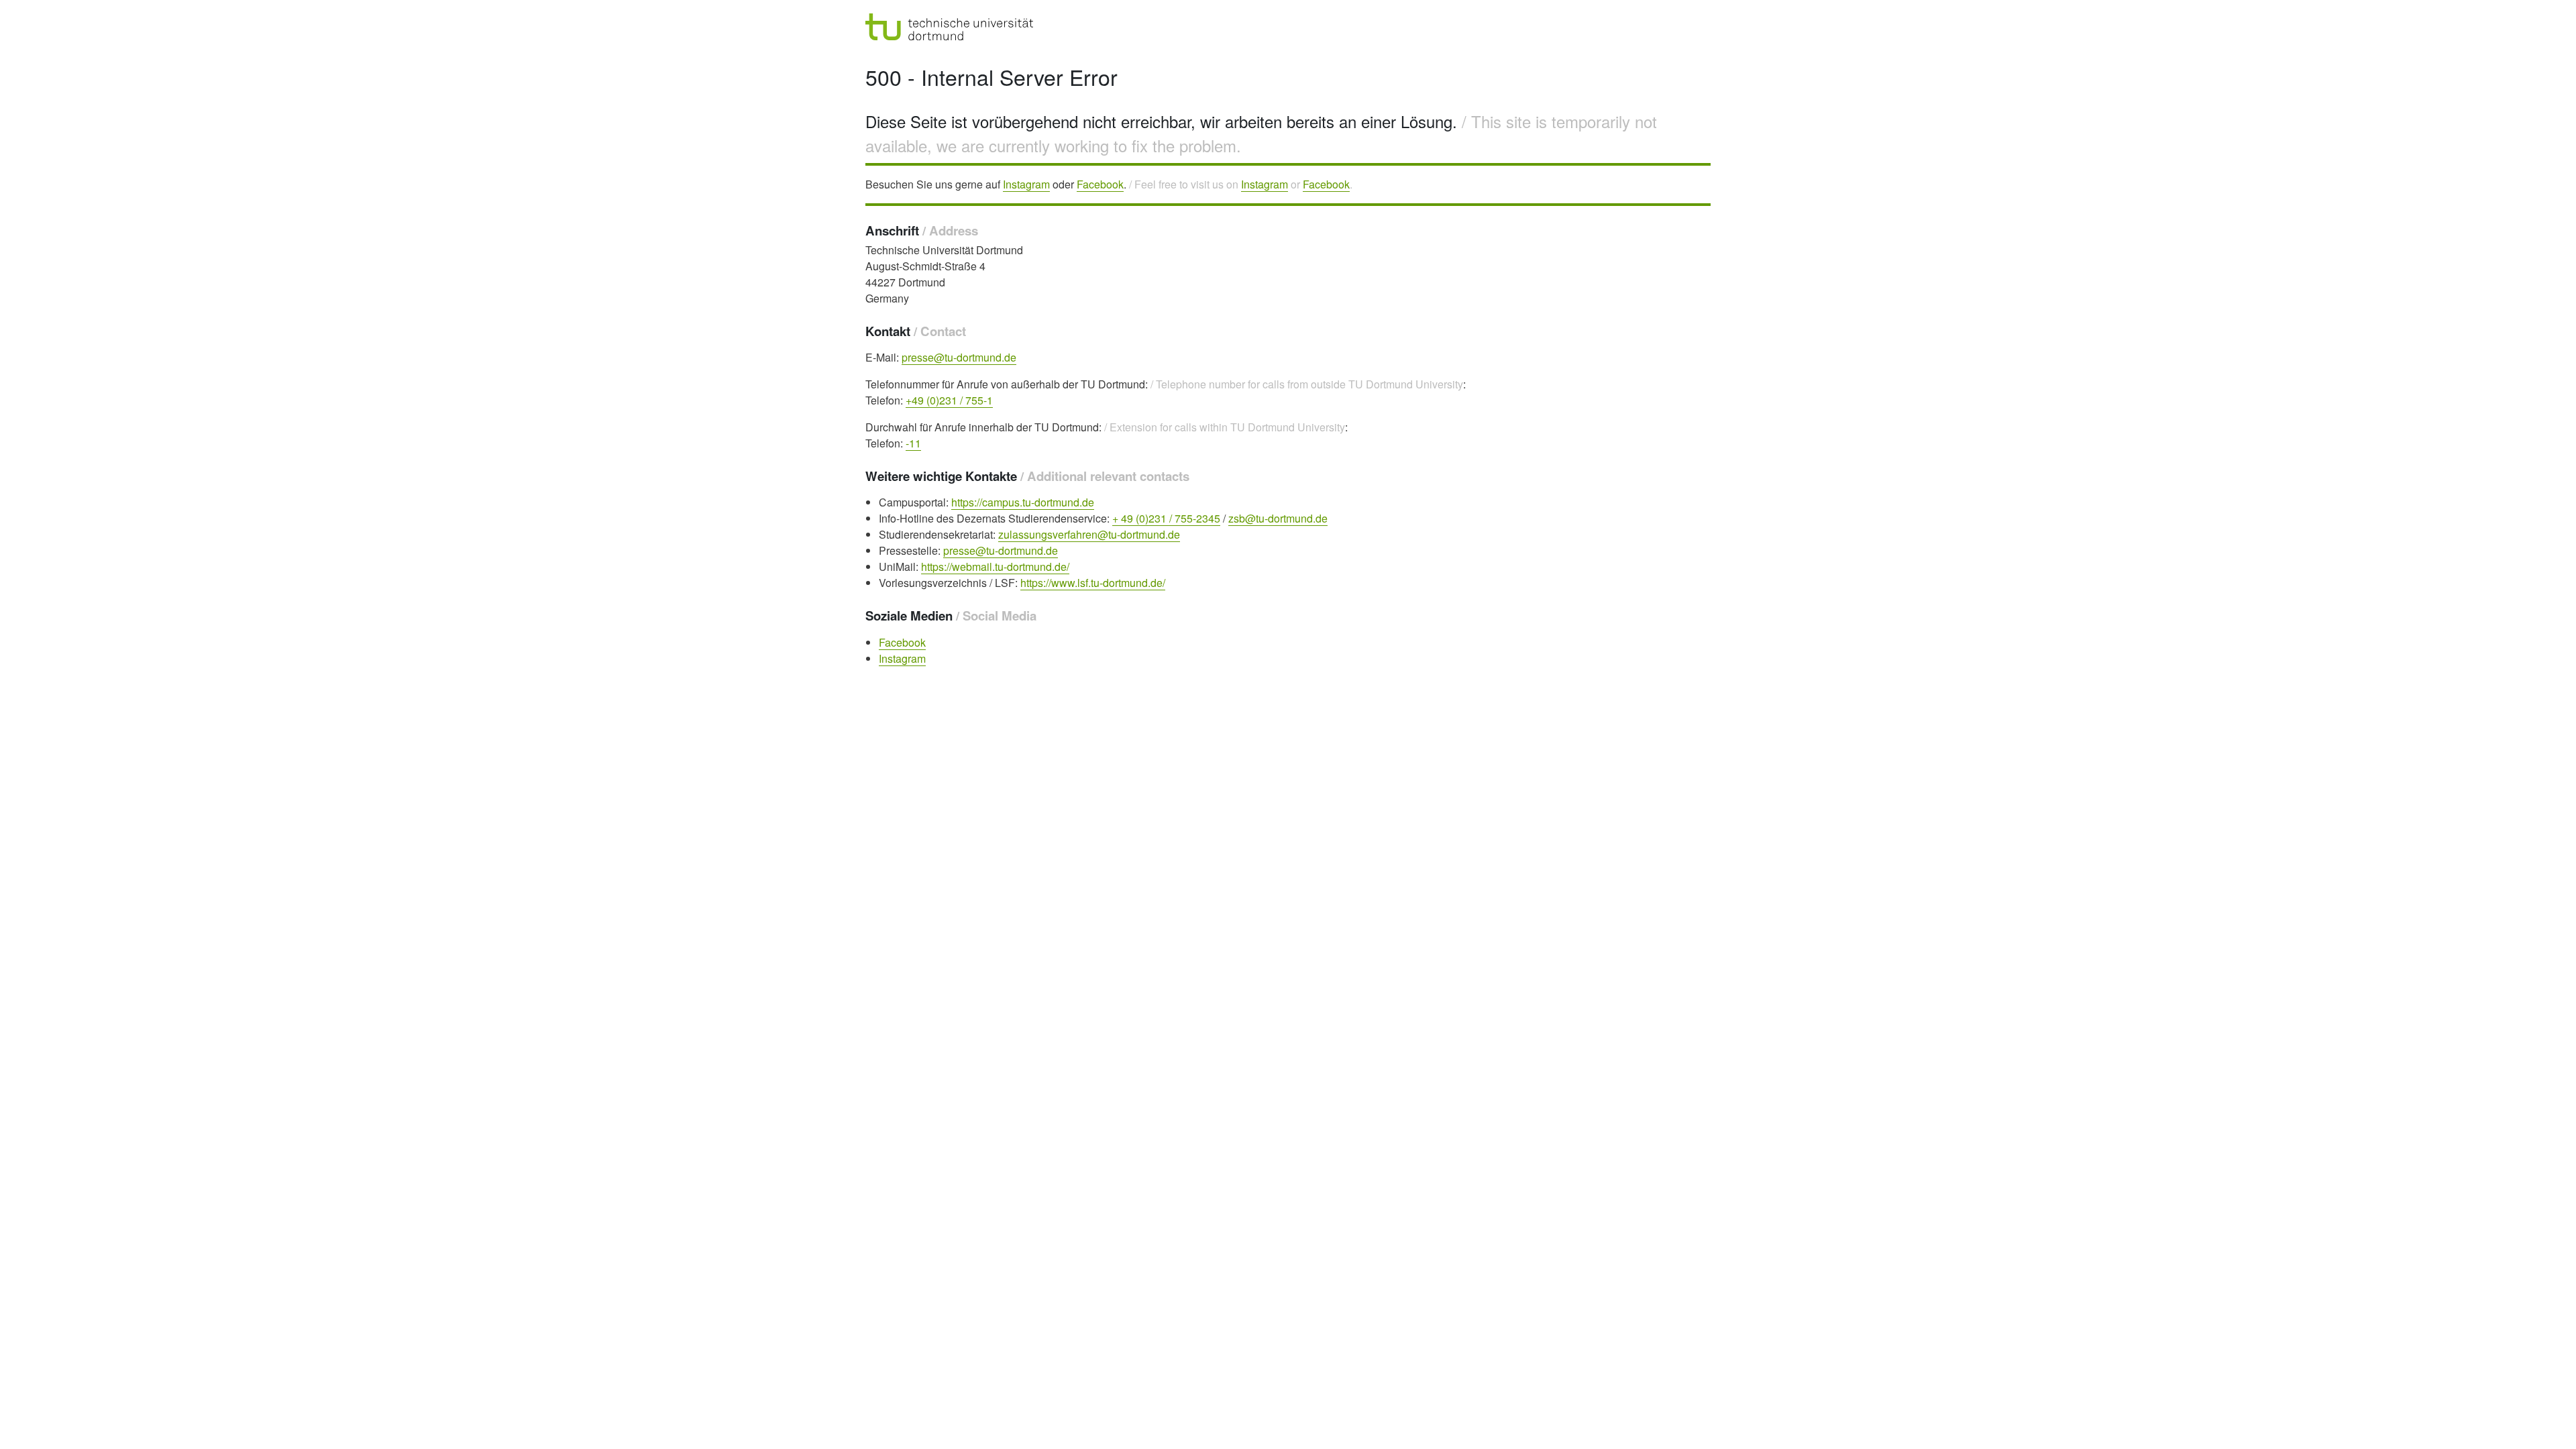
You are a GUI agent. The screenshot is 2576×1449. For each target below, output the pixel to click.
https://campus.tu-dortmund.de (1023, 502)
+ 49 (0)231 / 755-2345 (1166, 518)
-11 (913, 443)
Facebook (1100, 184)
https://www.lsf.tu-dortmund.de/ (1093, 583)
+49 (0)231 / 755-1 (949, 400)
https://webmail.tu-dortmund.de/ (995, 567)
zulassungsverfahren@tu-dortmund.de (1089, 534)
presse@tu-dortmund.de (959, 357)
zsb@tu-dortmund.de (1278, 518)
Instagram (1026, 184)
